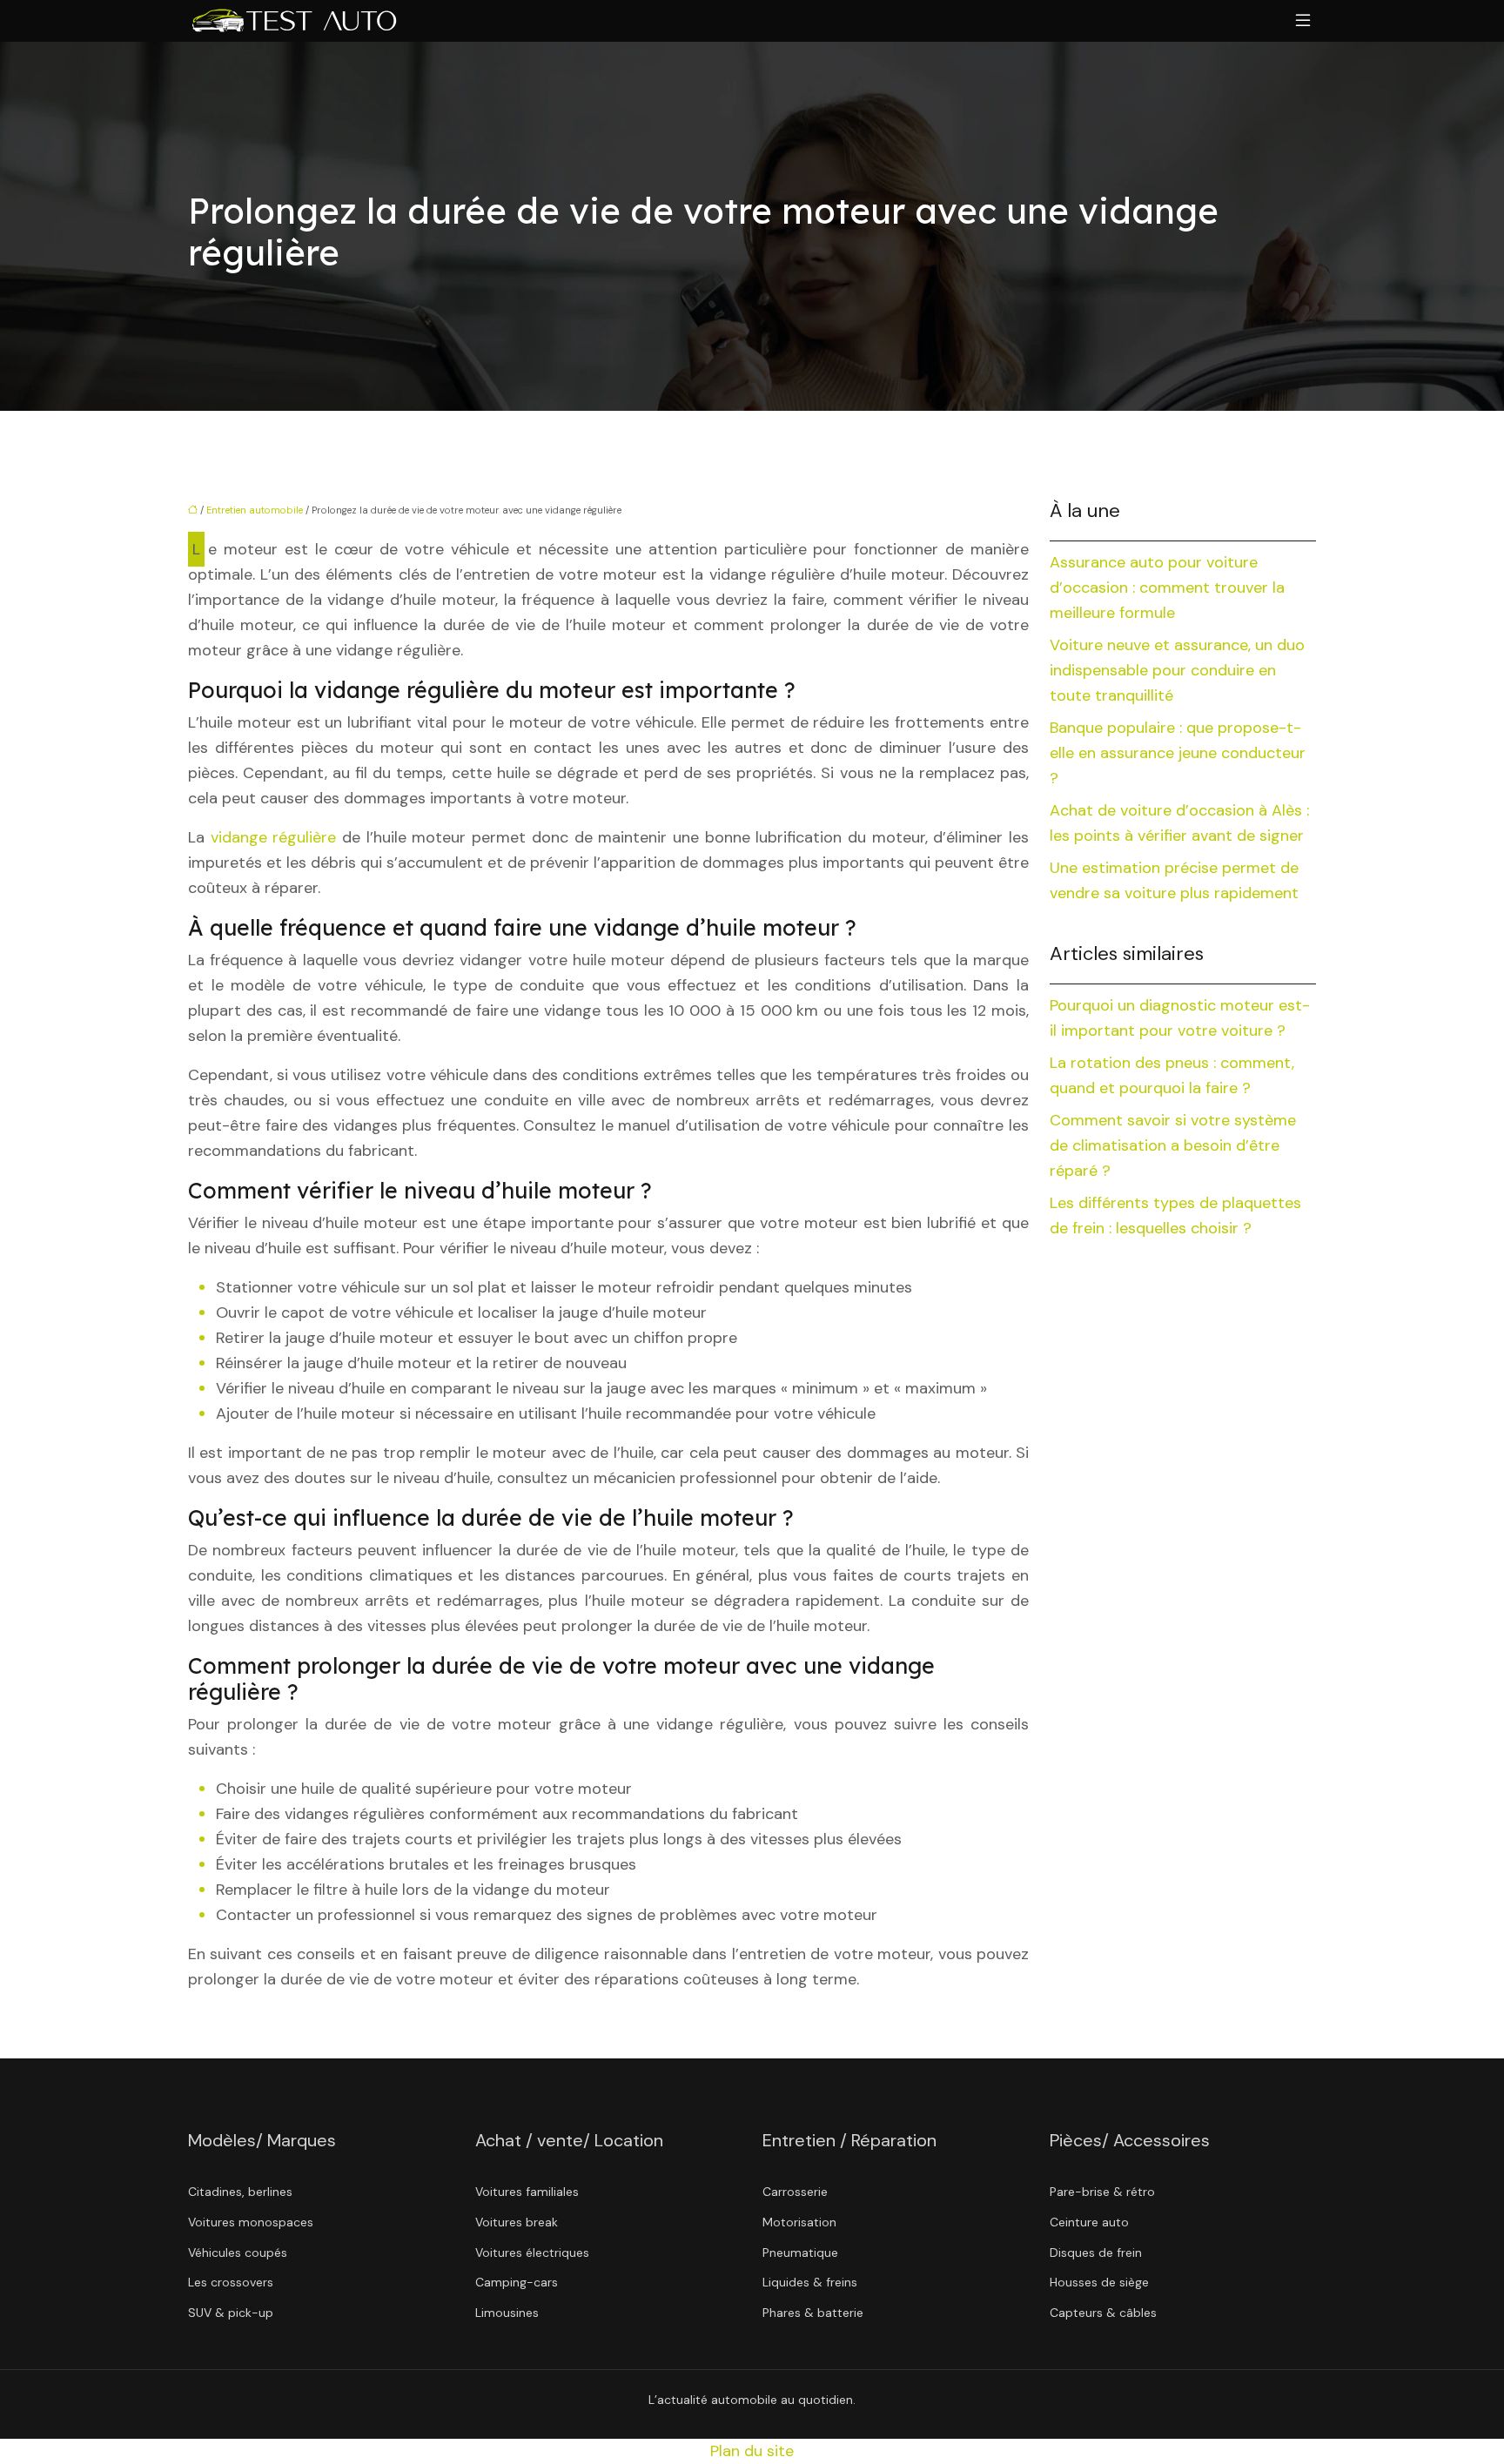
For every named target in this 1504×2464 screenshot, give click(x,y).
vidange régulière (274, 837)
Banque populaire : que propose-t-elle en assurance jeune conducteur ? (1178, 753)
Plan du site (752, 2451)
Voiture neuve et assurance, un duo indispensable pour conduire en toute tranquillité (1177, 670)
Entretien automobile (255, 510)
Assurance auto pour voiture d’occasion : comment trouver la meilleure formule (1167, 587)
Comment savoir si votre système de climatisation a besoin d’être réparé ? (1173, 1145)
